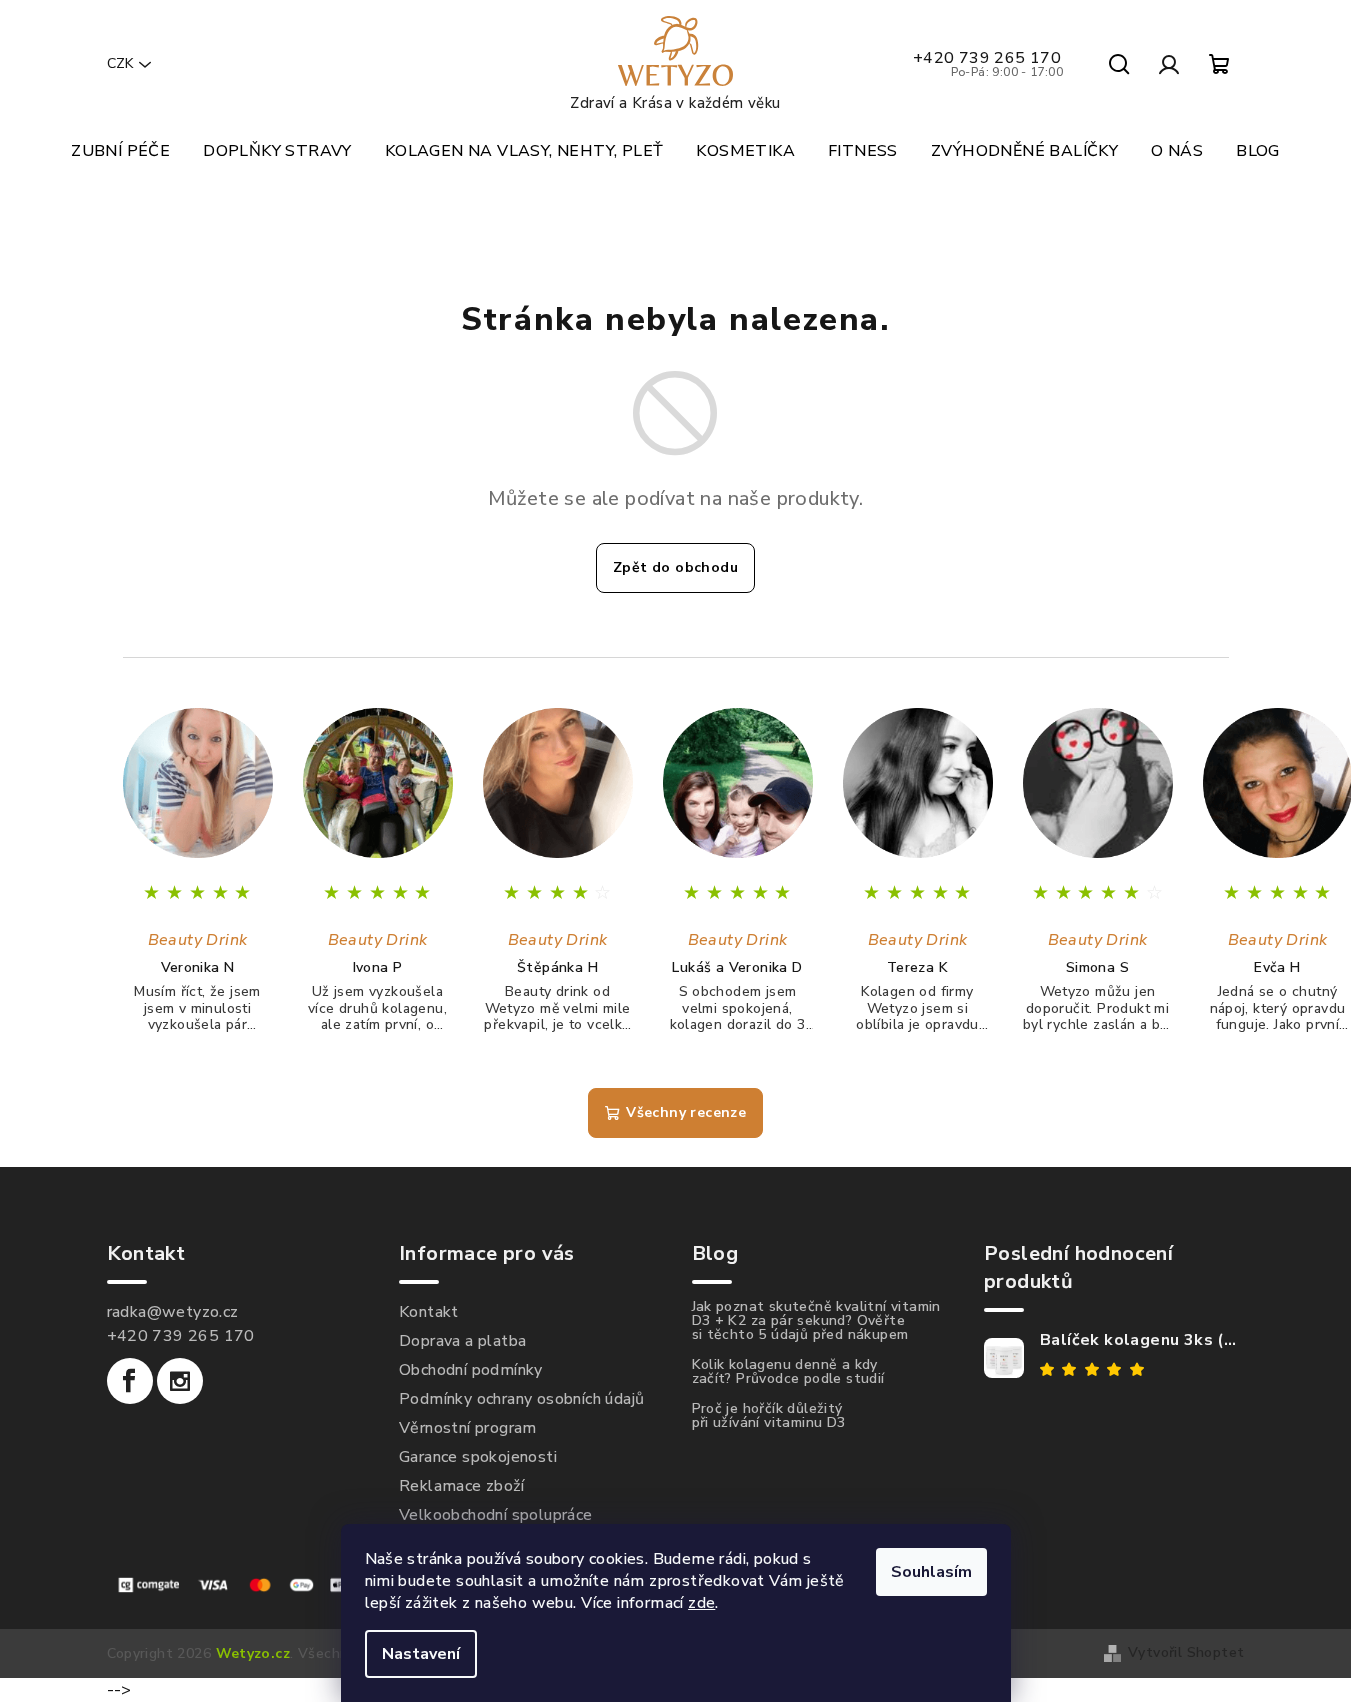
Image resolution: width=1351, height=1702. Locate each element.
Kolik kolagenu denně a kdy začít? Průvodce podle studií (788, 1372)
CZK (120, 63)
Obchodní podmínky (471, 1370)
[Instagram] (180, 1381)
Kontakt (429, 1312)
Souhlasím (931, 1572)
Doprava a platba (462, 1341)
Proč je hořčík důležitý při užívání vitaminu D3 (769, 1416)
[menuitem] (120, 151)
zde (701, 1603)
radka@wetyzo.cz (173, 1312)
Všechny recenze (686, 1112)
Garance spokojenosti (478, 1457)
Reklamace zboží (461, 1486)
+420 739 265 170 (988, 64)
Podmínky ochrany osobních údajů (521, 1399)
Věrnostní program (468, 1428)
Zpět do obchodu (675, 567)
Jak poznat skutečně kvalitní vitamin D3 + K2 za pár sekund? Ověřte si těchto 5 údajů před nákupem (816, 1321)
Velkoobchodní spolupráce (496, 1515)
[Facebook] (130, 1381)
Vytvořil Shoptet (1186, 1652)
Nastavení (421, 1654)
